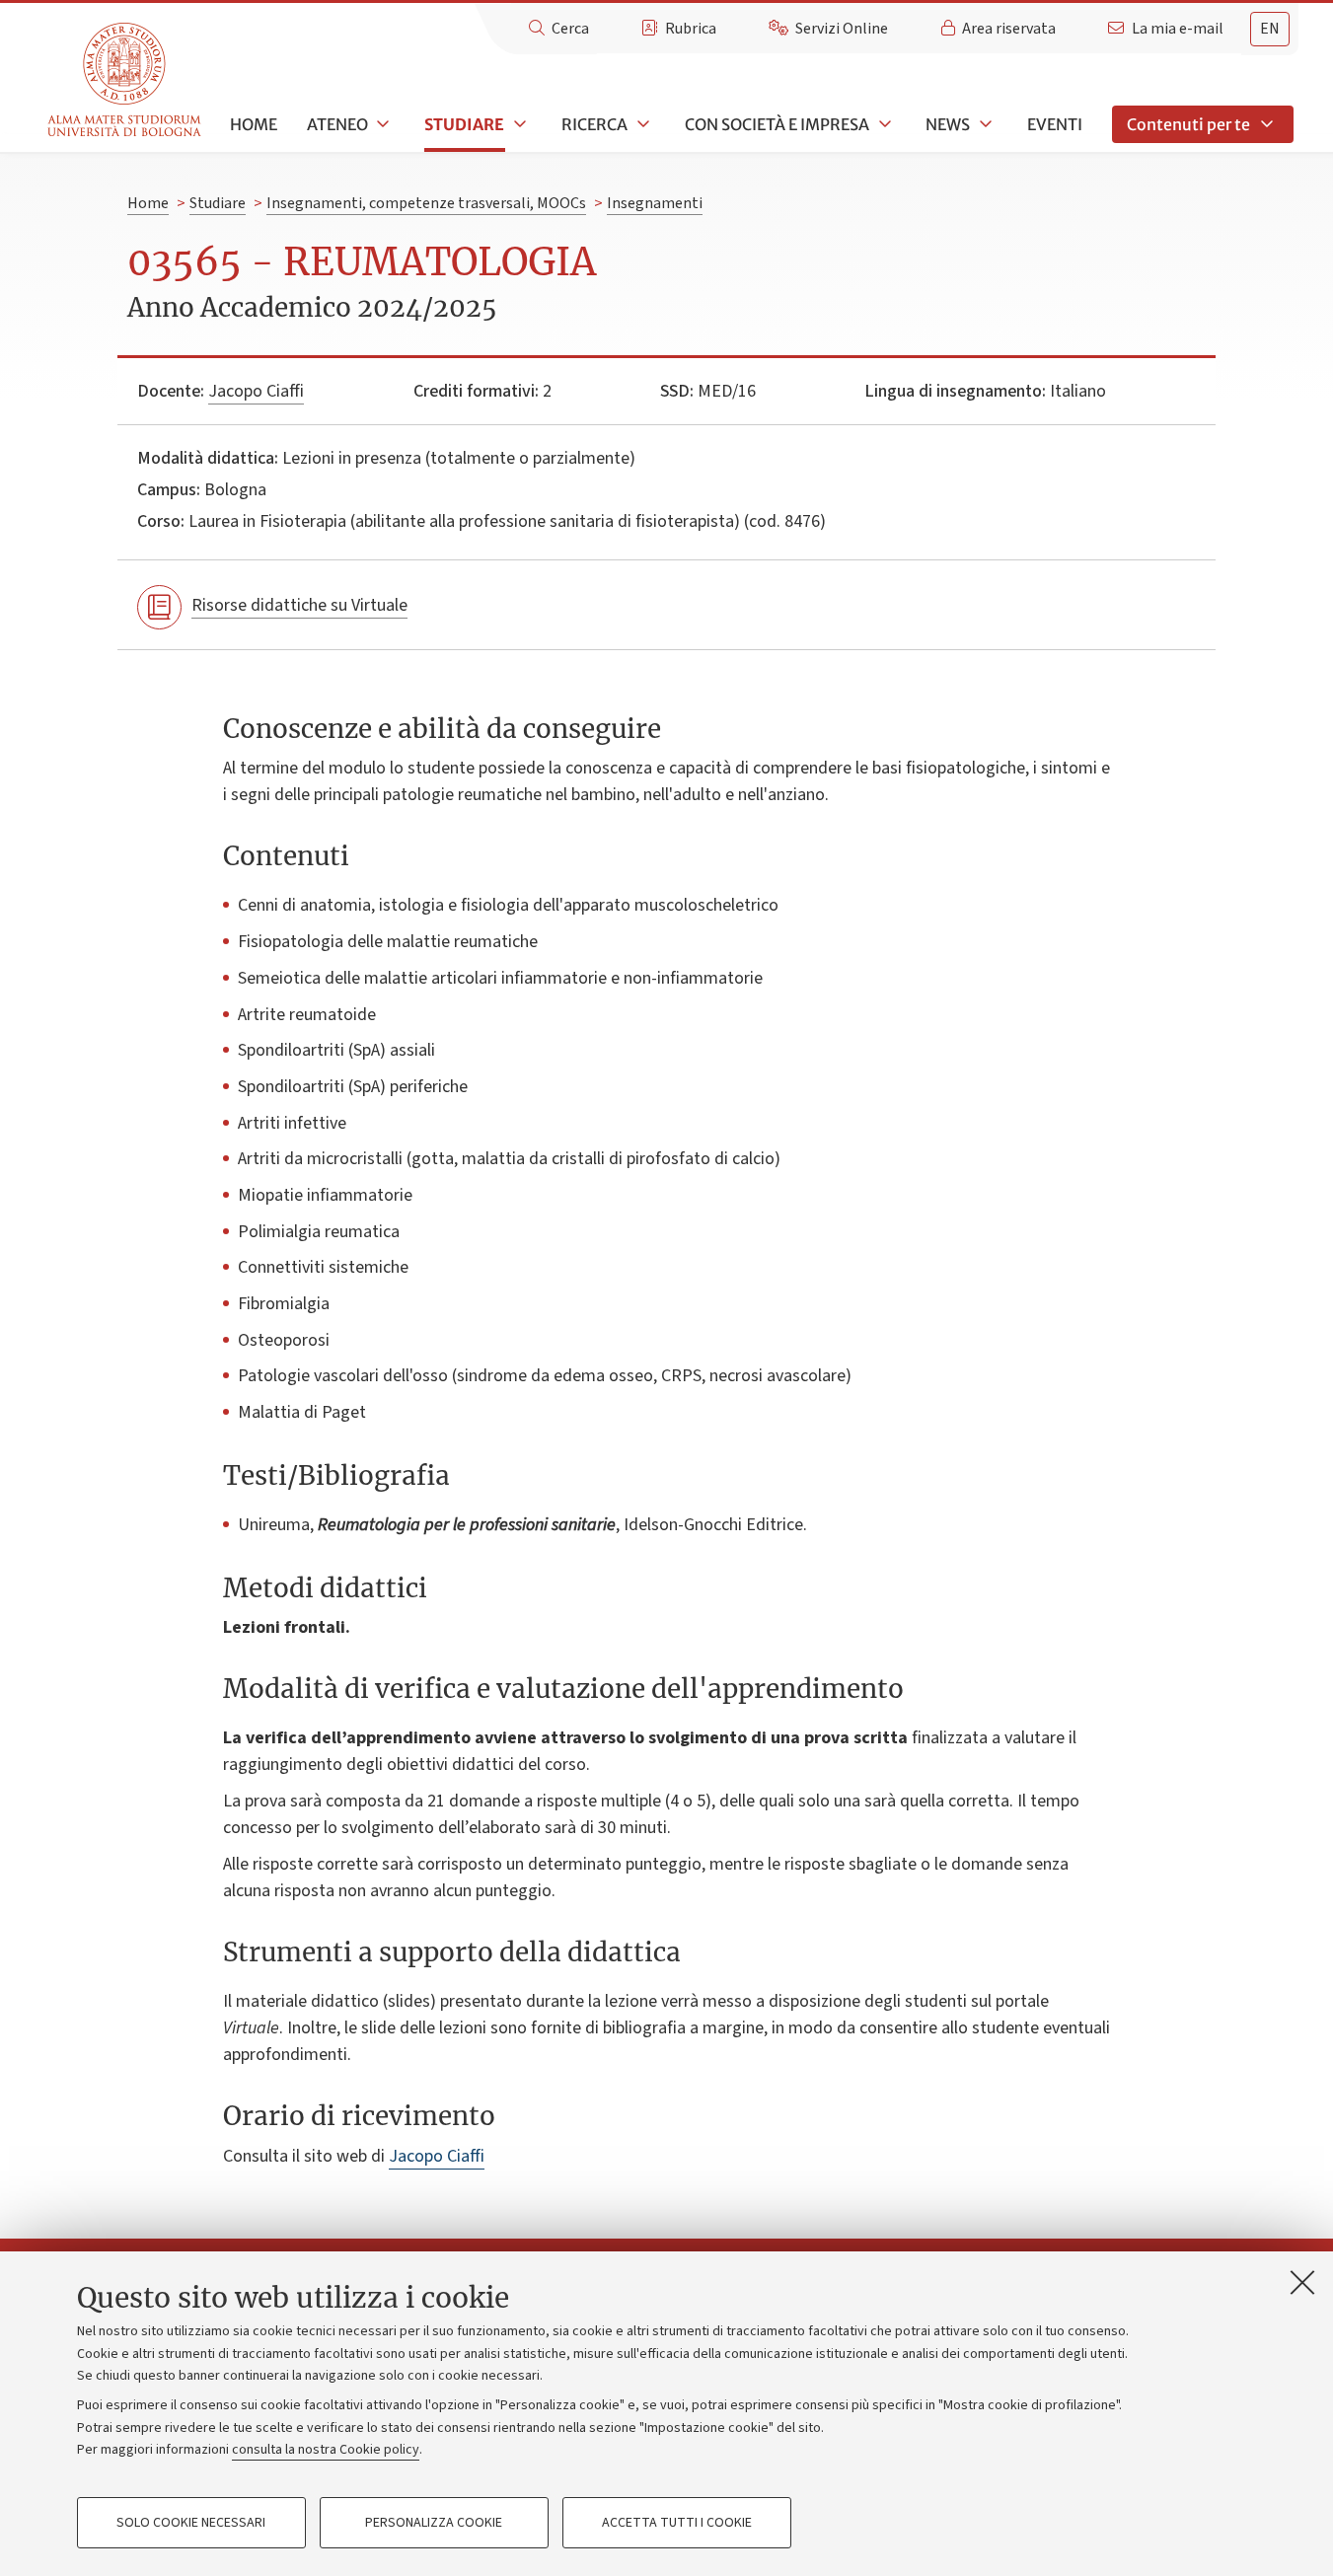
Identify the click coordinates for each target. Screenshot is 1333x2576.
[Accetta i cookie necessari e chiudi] (1302, 2282)
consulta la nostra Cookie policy (326, 2450)
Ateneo (337, 124)
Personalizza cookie (434, 2523)
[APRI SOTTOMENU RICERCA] (641, 124)
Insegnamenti (655, 203)
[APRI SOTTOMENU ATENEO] (382, 124)
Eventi (1055, 124)
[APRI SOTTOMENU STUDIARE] (518, 124)
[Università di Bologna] (126, 80)
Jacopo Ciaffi (256, 391)
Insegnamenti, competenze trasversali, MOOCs (426, 203)
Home (254, 124)
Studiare (464, 124)
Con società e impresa (777, 124)
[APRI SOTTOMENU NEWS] (984, 124)
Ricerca (594, 124)
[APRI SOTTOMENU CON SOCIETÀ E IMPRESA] (883, 124)
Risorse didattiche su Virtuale (299, 605)
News (948, 124)
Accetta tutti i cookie (677, 2523)
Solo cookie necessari (191, 2523)
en (1270, 29)
